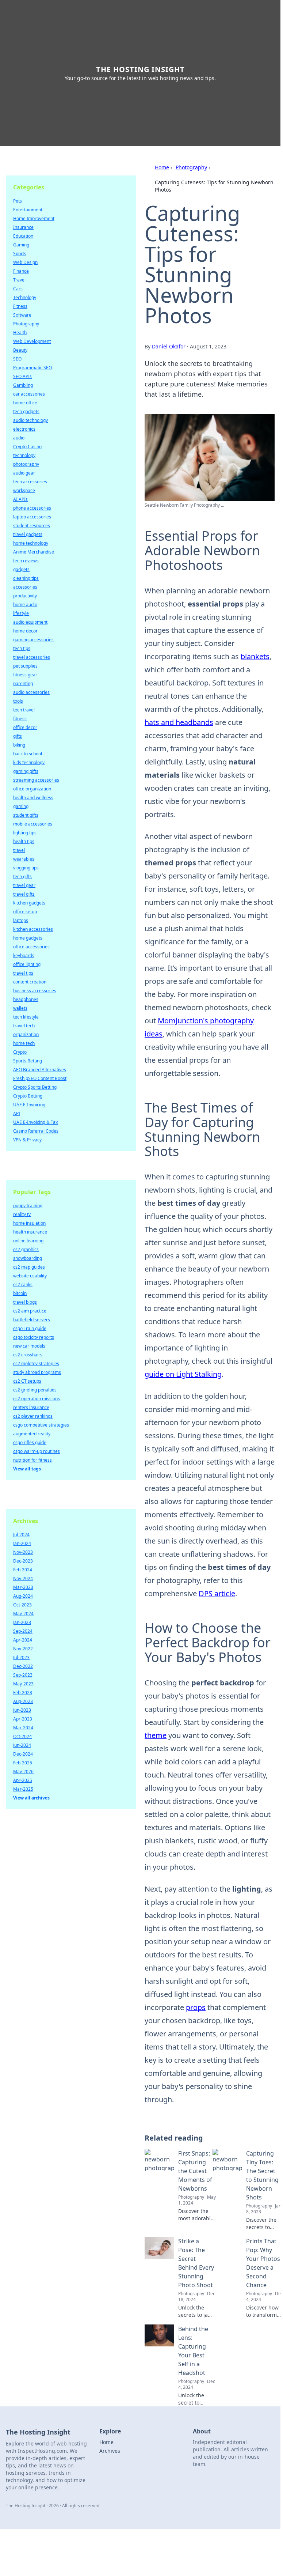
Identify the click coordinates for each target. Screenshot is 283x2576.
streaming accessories (36, 780)
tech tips (22, 648)
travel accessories (32, 657)
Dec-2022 (23, 1666)
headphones (26, 999)
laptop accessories (32, 517)
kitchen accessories (33, 929)
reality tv (22, 1214)
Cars (18, 289)
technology (24, 455)
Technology (25, 297)
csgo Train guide (30, 1328)
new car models (29, 1346)
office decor (25, 727)
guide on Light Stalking (183, 1374)
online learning (28, 1241)
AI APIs (20, 499)
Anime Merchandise (34, 552)
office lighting (27, 964)
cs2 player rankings (33, 1416)
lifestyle (21, 613)
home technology (31, 543)
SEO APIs (22, 376)
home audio (25, 605)
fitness (20, 719)
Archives (110, 2451)
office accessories (31, 947)
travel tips (23, 973)
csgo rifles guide (30, 1442)
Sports (20, 254)
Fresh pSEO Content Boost (40, 1078)
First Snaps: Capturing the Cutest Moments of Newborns (195, 2171)
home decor (25, 631)
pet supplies (25, 666)
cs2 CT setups (27, 1381)
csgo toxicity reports (34, 1337)
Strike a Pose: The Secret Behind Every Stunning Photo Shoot (196, 2263)
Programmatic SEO (32, 368)
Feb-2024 (23, 1570)
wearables (24, 859)
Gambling (23, 385)
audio (19, 438)
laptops (21, 920)
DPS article (217, 1593)
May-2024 (23, 1614)
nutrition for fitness (32, 1460)
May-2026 (23, 1772)
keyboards (24, 955)
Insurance (23, 227)
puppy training (28, 1206)
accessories (25, 587)
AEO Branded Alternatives (40, 1070)
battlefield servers (32, 1320)
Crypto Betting (28, 1096)
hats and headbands (179, 722)
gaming (21, 806)
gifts (18, 736)
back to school (28, 754)
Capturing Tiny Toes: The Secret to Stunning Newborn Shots (262, 2175)
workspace (24, 490)
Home (162, 167)
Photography (191, 167)
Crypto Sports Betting (35, 1087)
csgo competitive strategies (41, 1425)
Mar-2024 (23, 1728)
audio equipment (30, 622)
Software (22, 315)
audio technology (30, 420)
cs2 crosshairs (28, 1355)
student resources (32, 526)
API (17, 1113)
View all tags (27, 1469)
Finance (21, 271)
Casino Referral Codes (36, 1131)
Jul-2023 (21, 1657)
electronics (24, 429)
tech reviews (26, 561)
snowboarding (28, 1258)
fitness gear (25, 675)
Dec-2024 (23, 1754)
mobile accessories (33, 824)
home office (25, 403)
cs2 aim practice (30, 1311)
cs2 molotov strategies (36, 1363)
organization (26, 1034)
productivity (25, 596)
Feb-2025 (23, 1763)
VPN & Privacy (27, 1140)
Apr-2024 (23, 1640)
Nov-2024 (23, 1578)
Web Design (25, 262)
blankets (255, 656)
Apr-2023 (23, 1719)
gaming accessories (33, 640)
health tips (24, 841)
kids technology (29, 762)
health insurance (30, 1232)
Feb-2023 (23, 1693)
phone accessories (32, 508)
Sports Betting (28, 1061)
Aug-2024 (23, 1596)
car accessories (29, 394)
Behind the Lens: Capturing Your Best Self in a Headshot (193, 2351)
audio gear (24, 473)
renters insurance (31, 1407)
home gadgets (28, 938)
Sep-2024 (23, 1631)
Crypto (20, 1052)
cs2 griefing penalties (35, 1390)
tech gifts (22, 877)
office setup (25, 912)
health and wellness (33, 798)
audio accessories (31, 692)
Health (20, 333)
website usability (30, 1276)
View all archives (31, 1798)
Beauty (20, 350)
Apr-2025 (23, 1780)
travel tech (24, 1026)
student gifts (26, 815)
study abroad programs (37, 1372)
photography (26, 464)
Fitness (20, 306)
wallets (20, 1008)
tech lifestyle (26, 1017)
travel (19, 850)
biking (19, 745)
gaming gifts (26, 771)
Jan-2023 (22, 1622)
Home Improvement (34, 218)
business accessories (35, 991)
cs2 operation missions (37, 1399)
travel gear (24, 885)
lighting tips (25, 833)
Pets (18, 201)
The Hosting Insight (140, 69)
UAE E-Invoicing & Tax (35, 1122)
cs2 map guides (29, 1267)
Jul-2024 (21, 1535)
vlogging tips (26, 868)
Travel (19, 280)
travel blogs (25, 1302)
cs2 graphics (26, 1249)
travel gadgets (28, 534)
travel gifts (24, 894)
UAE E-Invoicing (29, 1105)
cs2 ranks (23, 1285)
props (196, 2007)
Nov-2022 (23, 1649)
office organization (32, 789)
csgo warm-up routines (37, 1451)
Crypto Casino (27, 447)
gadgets (21, 569)
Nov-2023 (23, 1552)
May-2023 (23, 1684)
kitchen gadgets (29, 903)
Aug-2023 (23, 1701)
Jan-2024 (22, 1543)
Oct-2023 (22, 1605)
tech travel (24, 710)
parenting (23, 683)
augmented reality (32, 1434)
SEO (17, 359)
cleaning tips (26, 578)
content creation (30, 982)
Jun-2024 (22, 1745)
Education (23, 236)
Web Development (32, 341)
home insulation (29, 1223)
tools (18, 701)
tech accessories (30, 482)
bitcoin (20, 1293)
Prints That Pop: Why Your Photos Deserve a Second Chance (263, 2263)
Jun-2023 (22, 1710)
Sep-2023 (23, 1675)
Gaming (21, 245)
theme (156, 1735)
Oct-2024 (22, 1736)
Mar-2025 (23, 1789)
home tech (24, 1043)
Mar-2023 (23, 1587)
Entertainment (28, 210)
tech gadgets (26, 411)
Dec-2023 (23, 1561)
